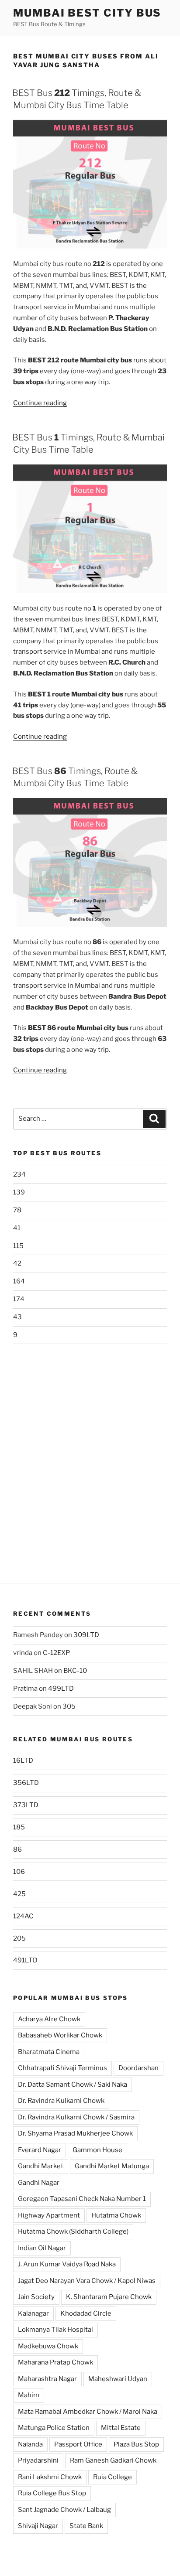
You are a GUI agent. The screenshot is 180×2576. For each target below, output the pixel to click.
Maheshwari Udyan (118, 2379)
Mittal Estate (121, 2428)
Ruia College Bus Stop (52, 2493)
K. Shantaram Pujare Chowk (109, 2297)
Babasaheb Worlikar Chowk (60, 2035)
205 (19, 1938)
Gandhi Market (41, 2166)
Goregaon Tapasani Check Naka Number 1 (82, 2199)
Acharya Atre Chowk (49, 2019)
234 (19, 1174)
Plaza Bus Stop (136, 2444)
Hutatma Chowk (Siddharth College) (73, 2231)
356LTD (26, 1783)
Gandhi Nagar (39, 2183)
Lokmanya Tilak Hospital (55, 2330)
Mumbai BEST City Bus (87, 13)
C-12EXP (56, 1653)
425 (19, 1894)
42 (17, 1263)
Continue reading (40, 403)
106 (19, 1872)
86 (17, 1849)
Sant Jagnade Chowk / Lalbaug (64, 2510)
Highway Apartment (49, 2215)
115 (18, 1246)
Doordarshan (138, 2068)
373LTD (26, 1805)
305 (69, 1706)
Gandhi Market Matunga (112, 2166)
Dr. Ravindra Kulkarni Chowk (61, 2101)
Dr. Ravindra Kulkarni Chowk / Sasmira (76, 2117)
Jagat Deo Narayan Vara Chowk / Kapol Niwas (87, 2281)
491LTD (25, 1960)
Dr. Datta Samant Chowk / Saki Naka (73, 2085)
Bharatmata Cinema (49, 2052)
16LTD (23, 1761)
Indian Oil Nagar (42, 2248)
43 (17, 1317)
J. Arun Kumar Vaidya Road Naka (67, 2264)
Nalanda (30, 2444)
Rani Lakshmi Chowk (50, 2477)
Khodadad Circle (86, 2313)
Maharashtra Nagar (47, 2379)
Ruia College (112, 2477)
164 (19, 1281)
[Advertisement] (90, 1457)
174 (19, 1299)
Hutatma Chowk (116, 2215)
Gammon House (97, 2150)
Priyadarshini (38, 2460)
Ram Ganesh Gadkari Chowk (113, 2460)
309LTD (86, 1635)
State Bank (86, 2526)
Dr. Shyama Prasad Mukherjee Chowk (75, 2133)
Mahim (29, 2395)
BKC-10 (75, 1671)
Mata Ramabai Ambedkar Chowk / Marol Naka (88, 2412)
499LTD (61, 1689)
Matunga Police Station (54, 2428)
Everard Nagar (40, 2150)
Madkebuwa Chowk (48, 2346)
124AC (23, 1916)
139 (19, 1192)
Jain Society (36, 2297)
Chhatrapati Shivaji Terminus (62, 2068)
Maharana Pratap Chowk (55, 2362)
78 (17, 1210)
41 (17, 1228)
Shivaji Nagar (38, 2526)
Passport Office (78, 2444)
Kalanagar (33, 2313)
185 (19, 1827)
